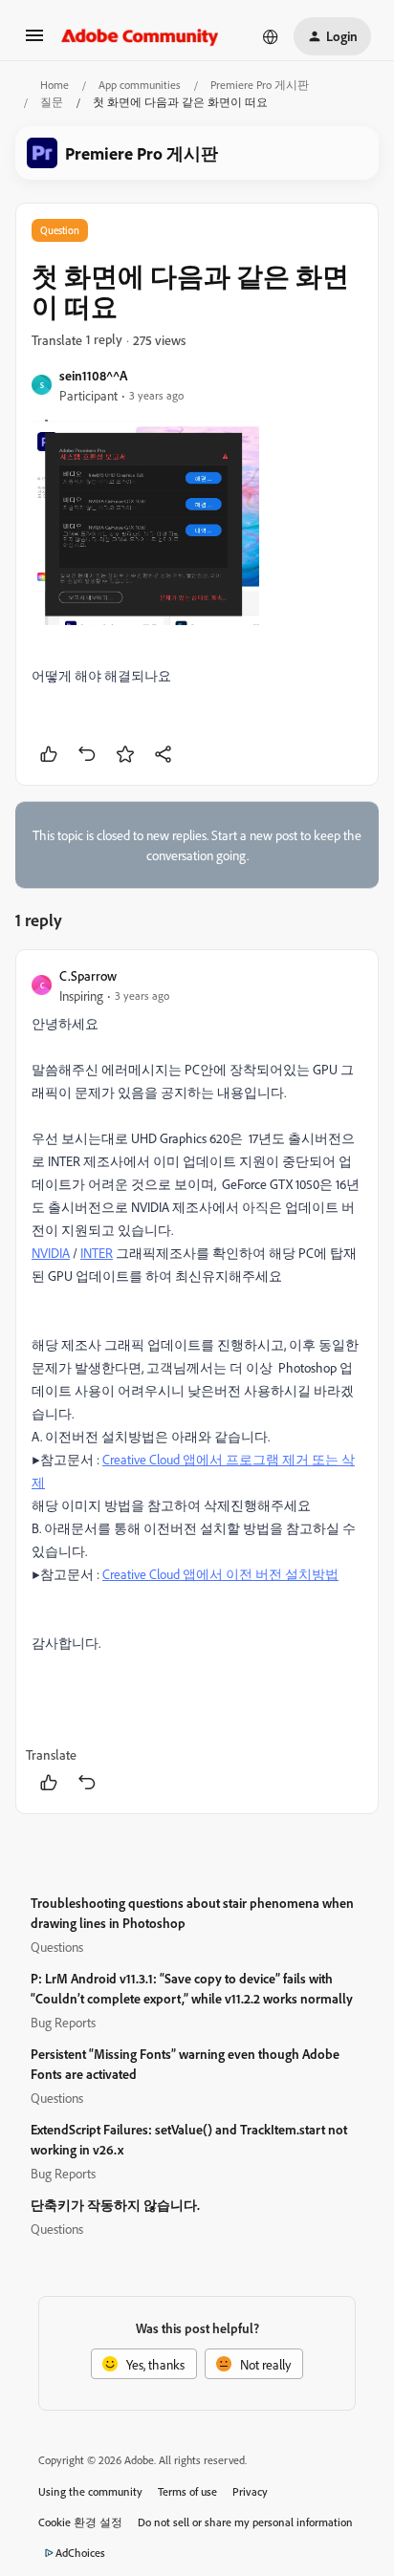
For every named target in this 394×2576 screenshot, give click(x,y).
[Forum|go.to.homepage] (140, 36)
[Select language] (271, 36)
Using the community (90, 2491)
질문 (52, 102)
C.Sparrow (88, 975)
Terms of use (187, 2491)
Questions (57, 1947)
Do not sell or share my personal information (245, 2522)
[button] (34, 42)
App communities (140, 85)
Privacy (250, 2491)
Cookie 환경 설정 (80, 2522)
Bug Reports (63, 2022)
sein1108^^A (93, 375)
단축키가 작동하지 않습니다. (115, 2205)
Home (55, 85)
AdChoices (80, 2553)
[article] (197, 1382)
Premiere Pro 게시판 (260, 85)
